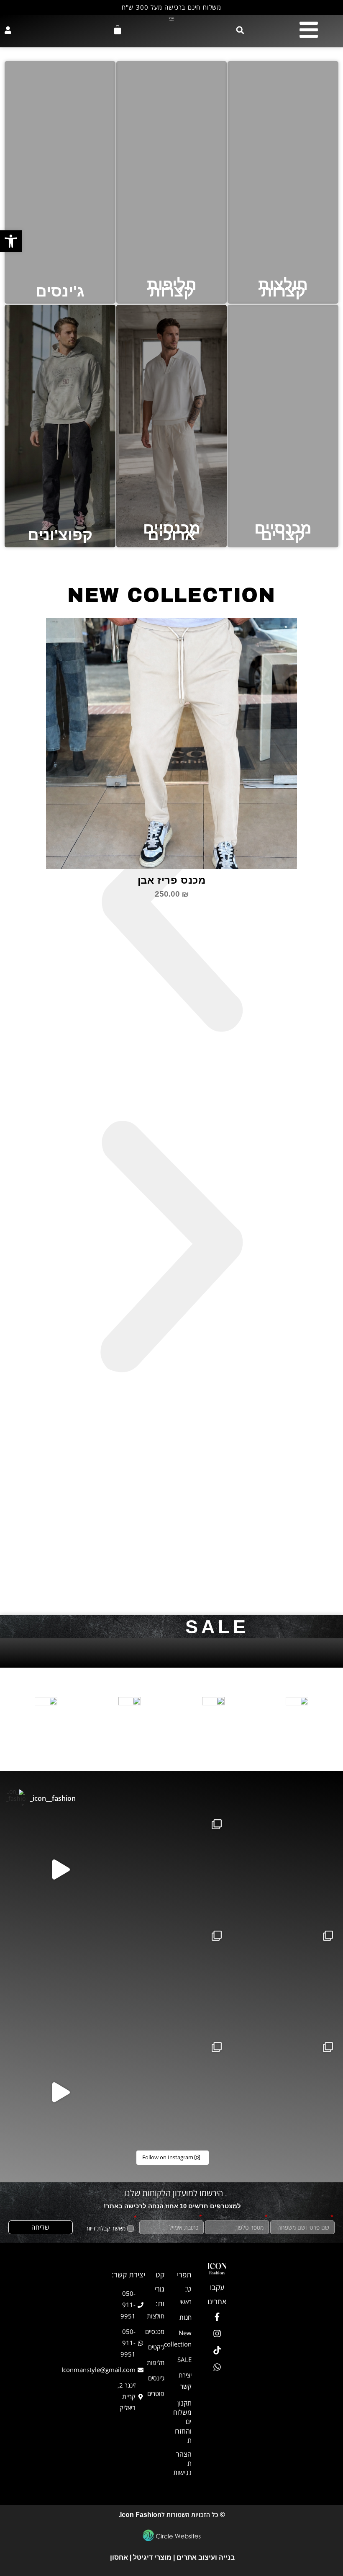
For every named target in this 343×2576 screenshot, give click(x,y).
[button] (240, 30)
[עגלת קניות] (118, 30)
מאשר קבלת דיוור (106, 2228)
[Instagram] (217, 2334)
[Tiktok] (217, 2350)
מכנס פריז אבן (172, 880)
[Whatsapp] (217, 2367)
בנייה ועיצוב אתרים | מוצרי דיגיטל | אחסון (171, 2557)
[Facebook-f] (217, 2317)
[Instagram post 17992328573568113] (60, 2092)
